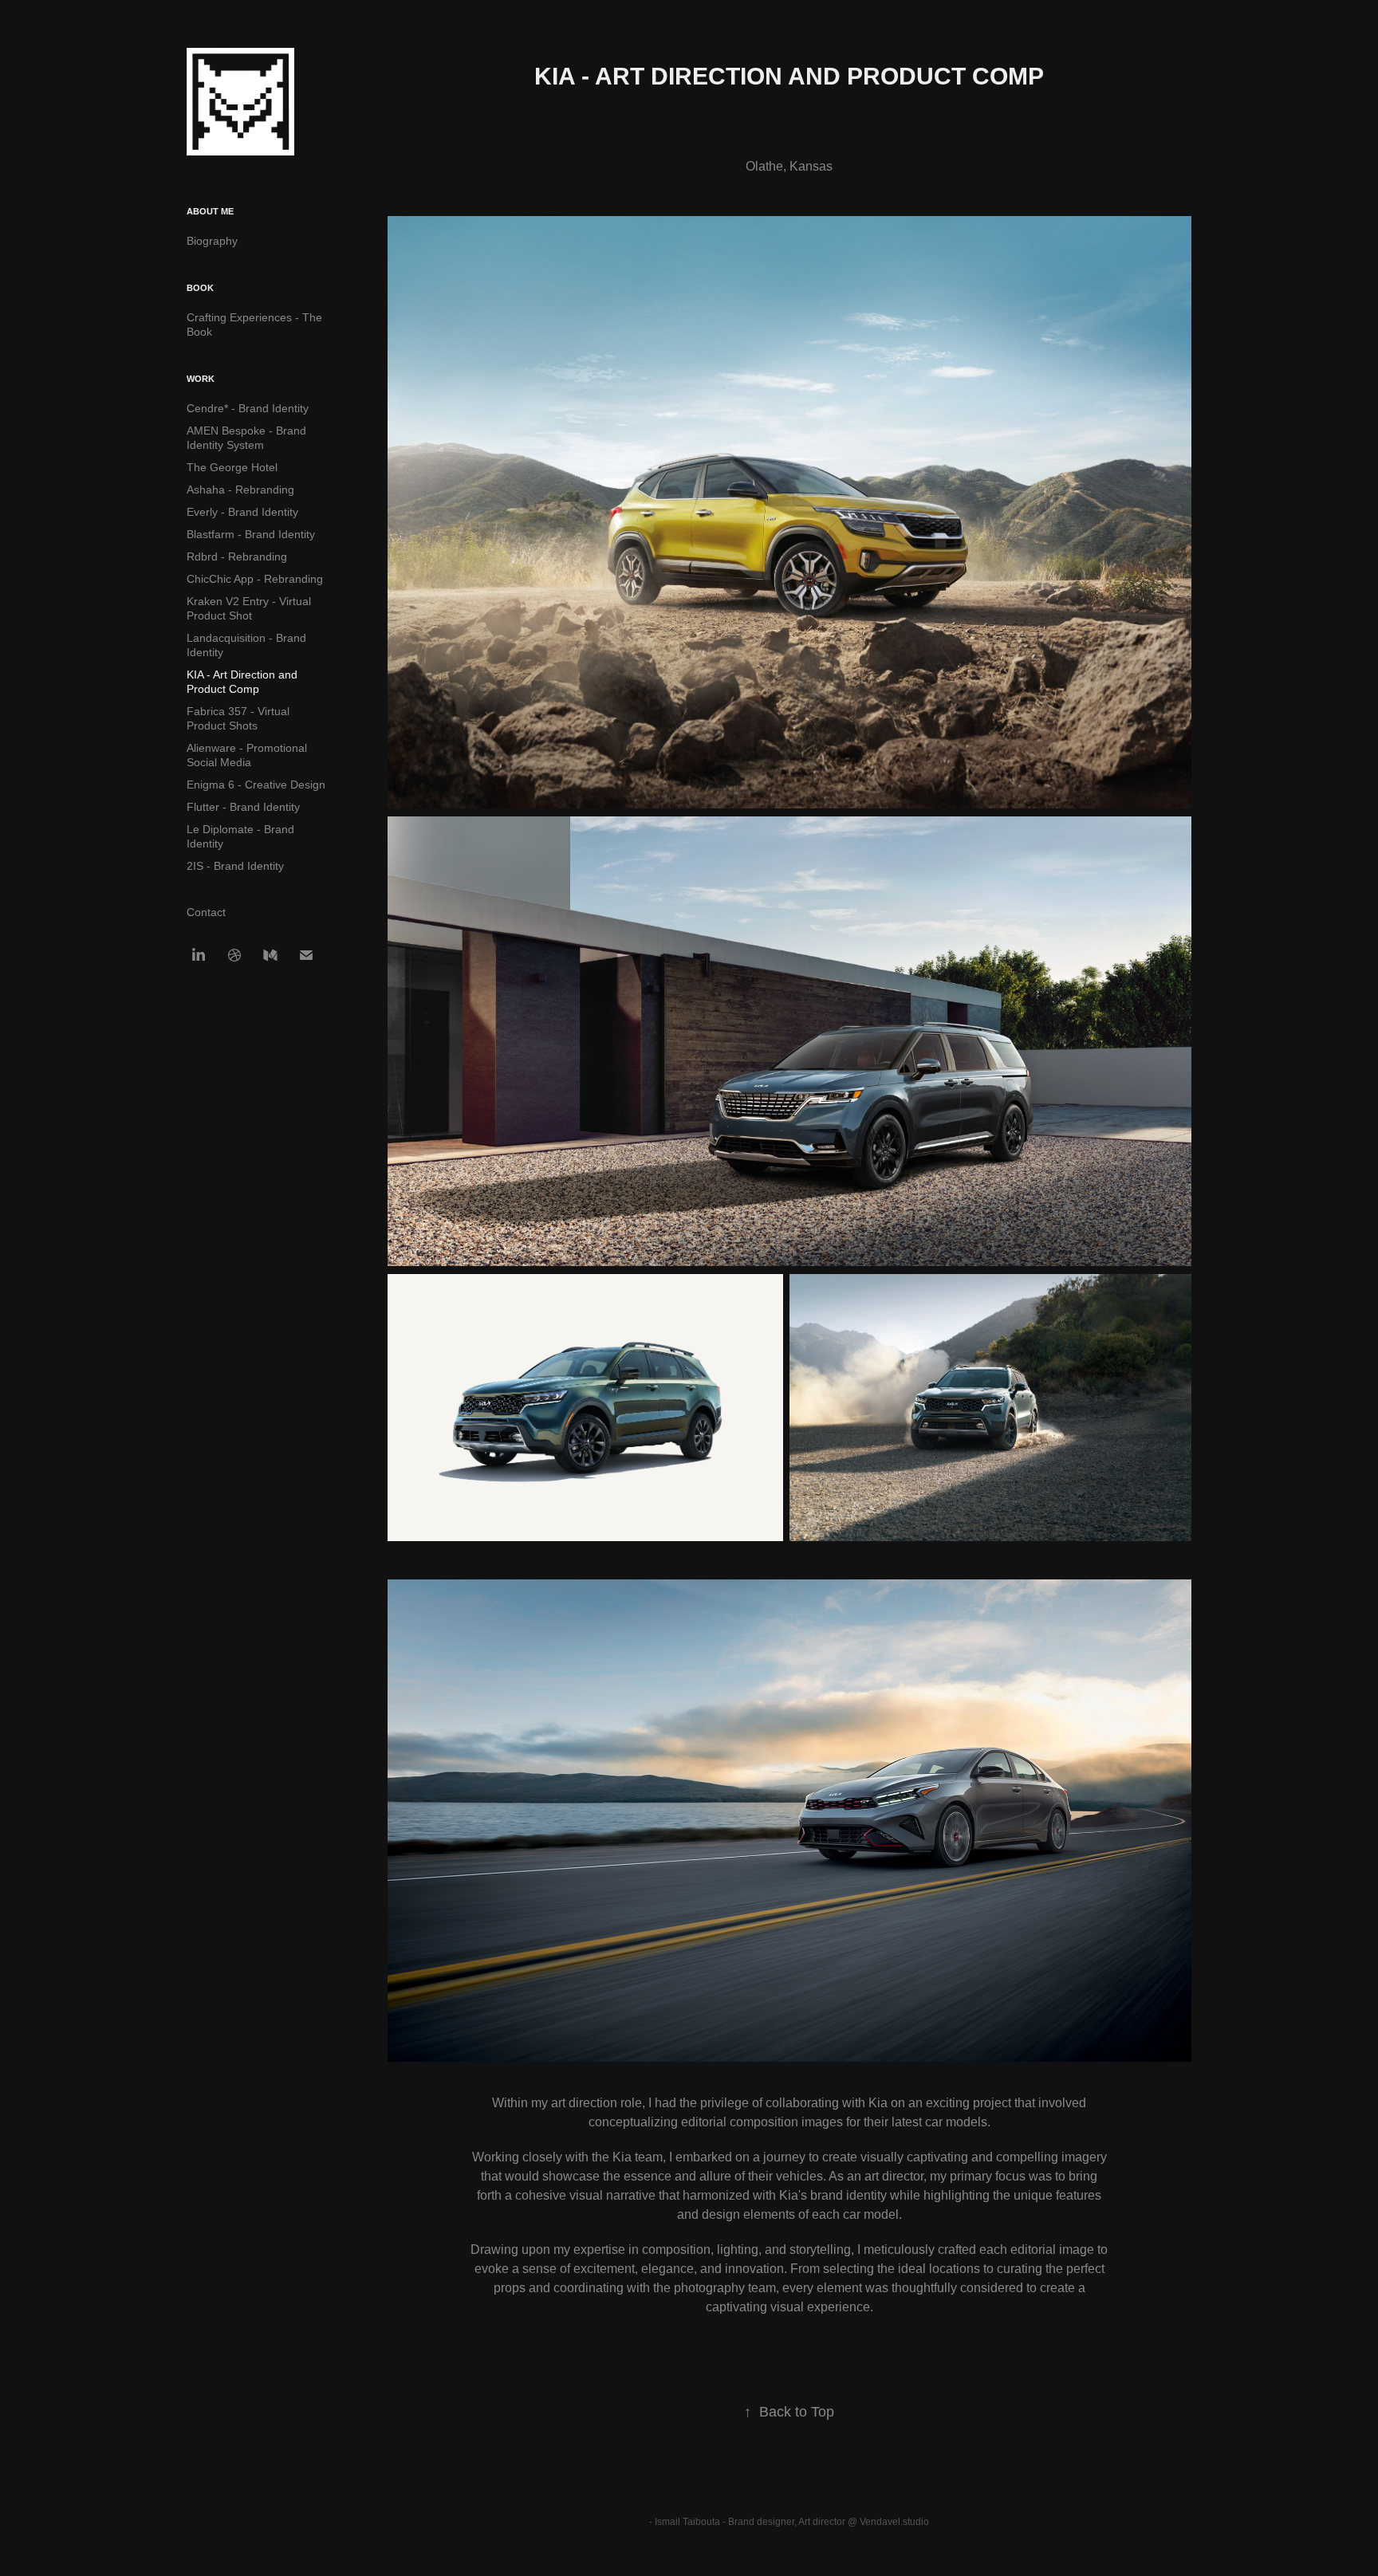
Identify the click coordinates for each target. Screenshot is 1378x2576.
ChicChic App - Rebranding (255, 579)
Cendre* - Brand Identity (248, 408)
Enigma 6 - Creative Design (256, 785)
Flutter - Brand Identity (243, 807)
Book (200, 288)
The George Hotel (232, 467)
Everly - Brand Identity (242, 512)
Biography (212, 241)
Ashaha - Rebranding (240, 490)
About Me (210, 211)
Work (201, 379)
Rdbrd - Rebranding (237, 556)
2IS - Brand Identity (235, 866)
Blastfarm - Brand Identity (251, 534)
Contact (206, 912)
